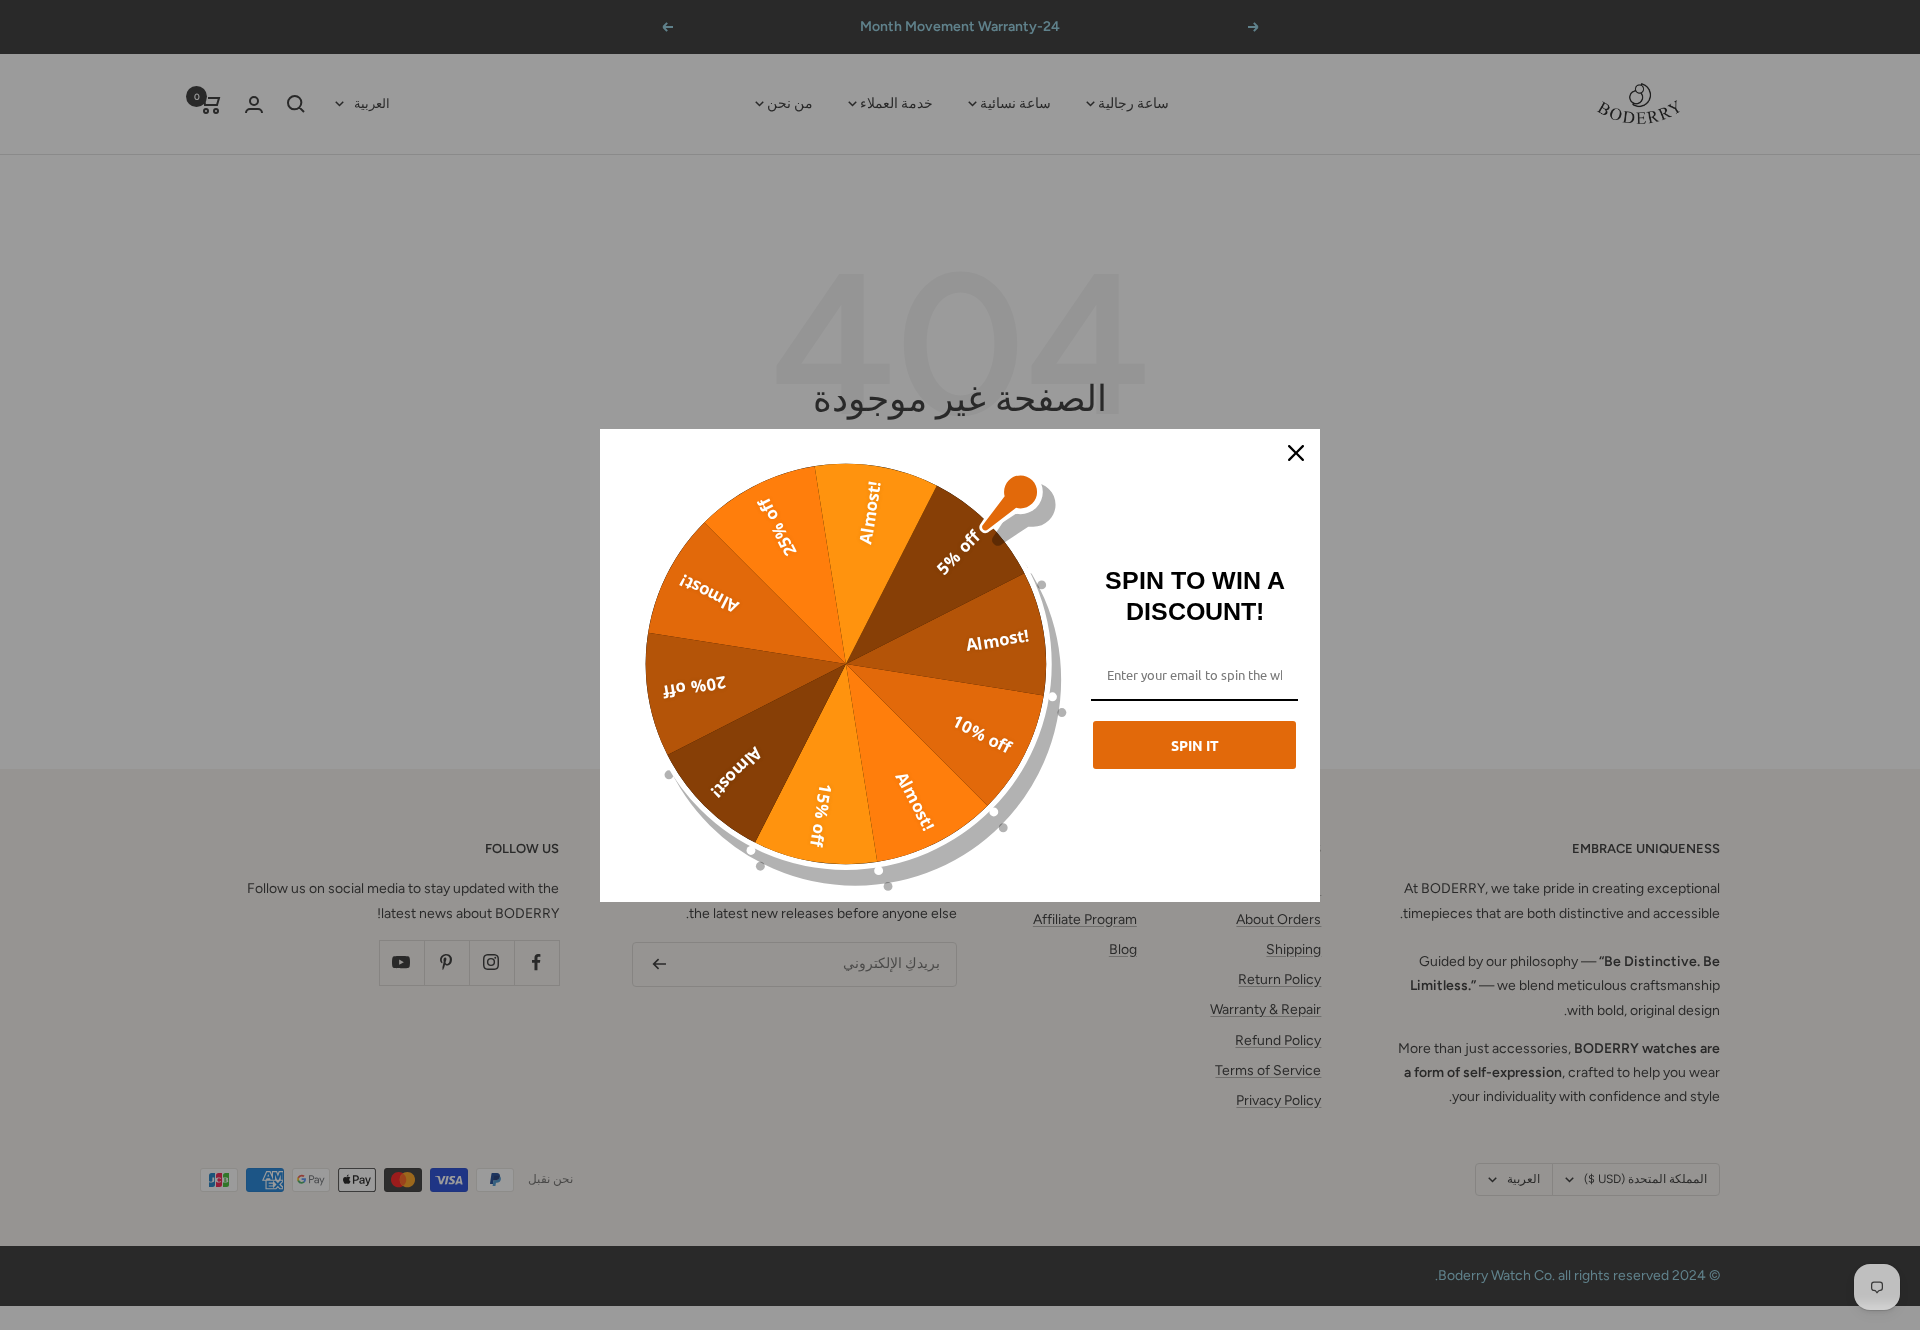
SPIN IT (1195, 745)
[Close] (1296, 453)
